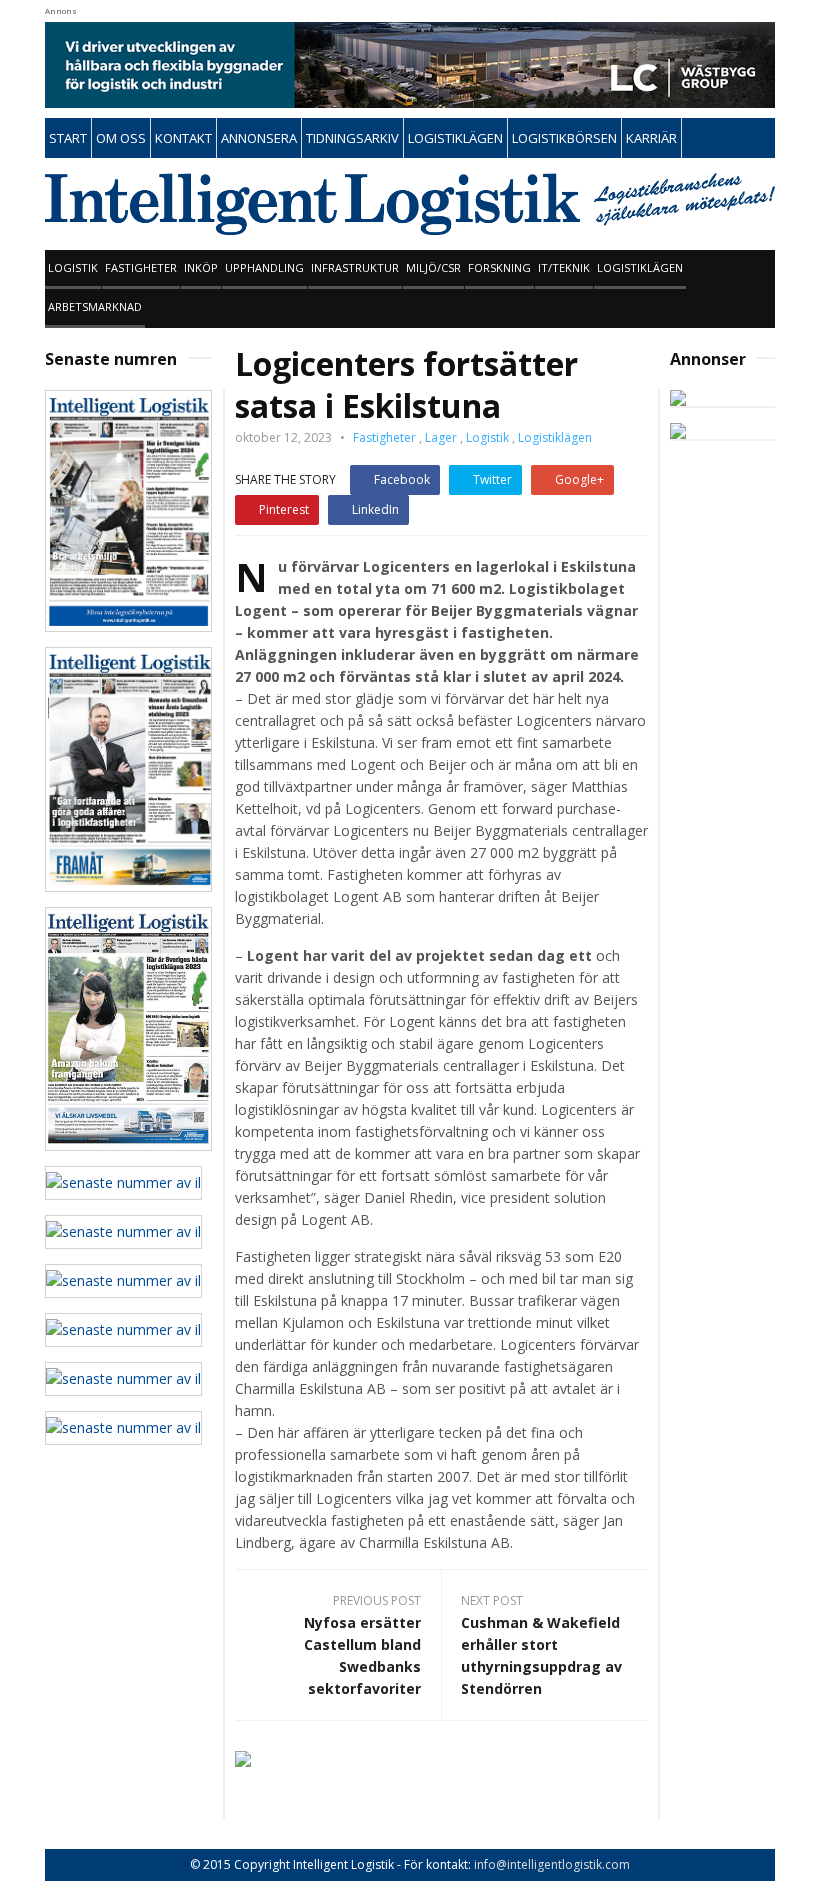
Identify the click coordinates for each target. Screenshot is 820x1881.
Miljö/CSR (433, 267)
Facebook (402, 479)
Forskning (499, 267)
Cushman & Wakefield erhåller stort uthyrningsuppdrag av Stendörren (541, 1655)
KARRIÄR (651, 138)
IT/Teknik (564, 267)
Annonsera (259, 138)
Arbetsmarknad (95, 306)
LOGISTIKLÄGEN (455, 138)
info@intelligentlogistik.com (552, 1864)
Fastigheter (141, 267)
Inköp (201, 267)
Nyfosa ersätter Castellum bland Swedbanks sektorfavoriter (362, 1655)
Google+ (579, 479)
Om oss (121, 138)
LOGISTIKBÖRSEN (564, 138)
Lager (441, 437)
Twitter (492, 479)
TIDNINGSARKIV (352, 138)
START (68, 138)
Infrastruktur (355, 267)
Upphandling (264, 267)
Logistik (73, 267)
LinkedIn (375, 509)
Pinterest (284, 509)
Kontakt (183, 138)
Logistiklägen (640, 267)
